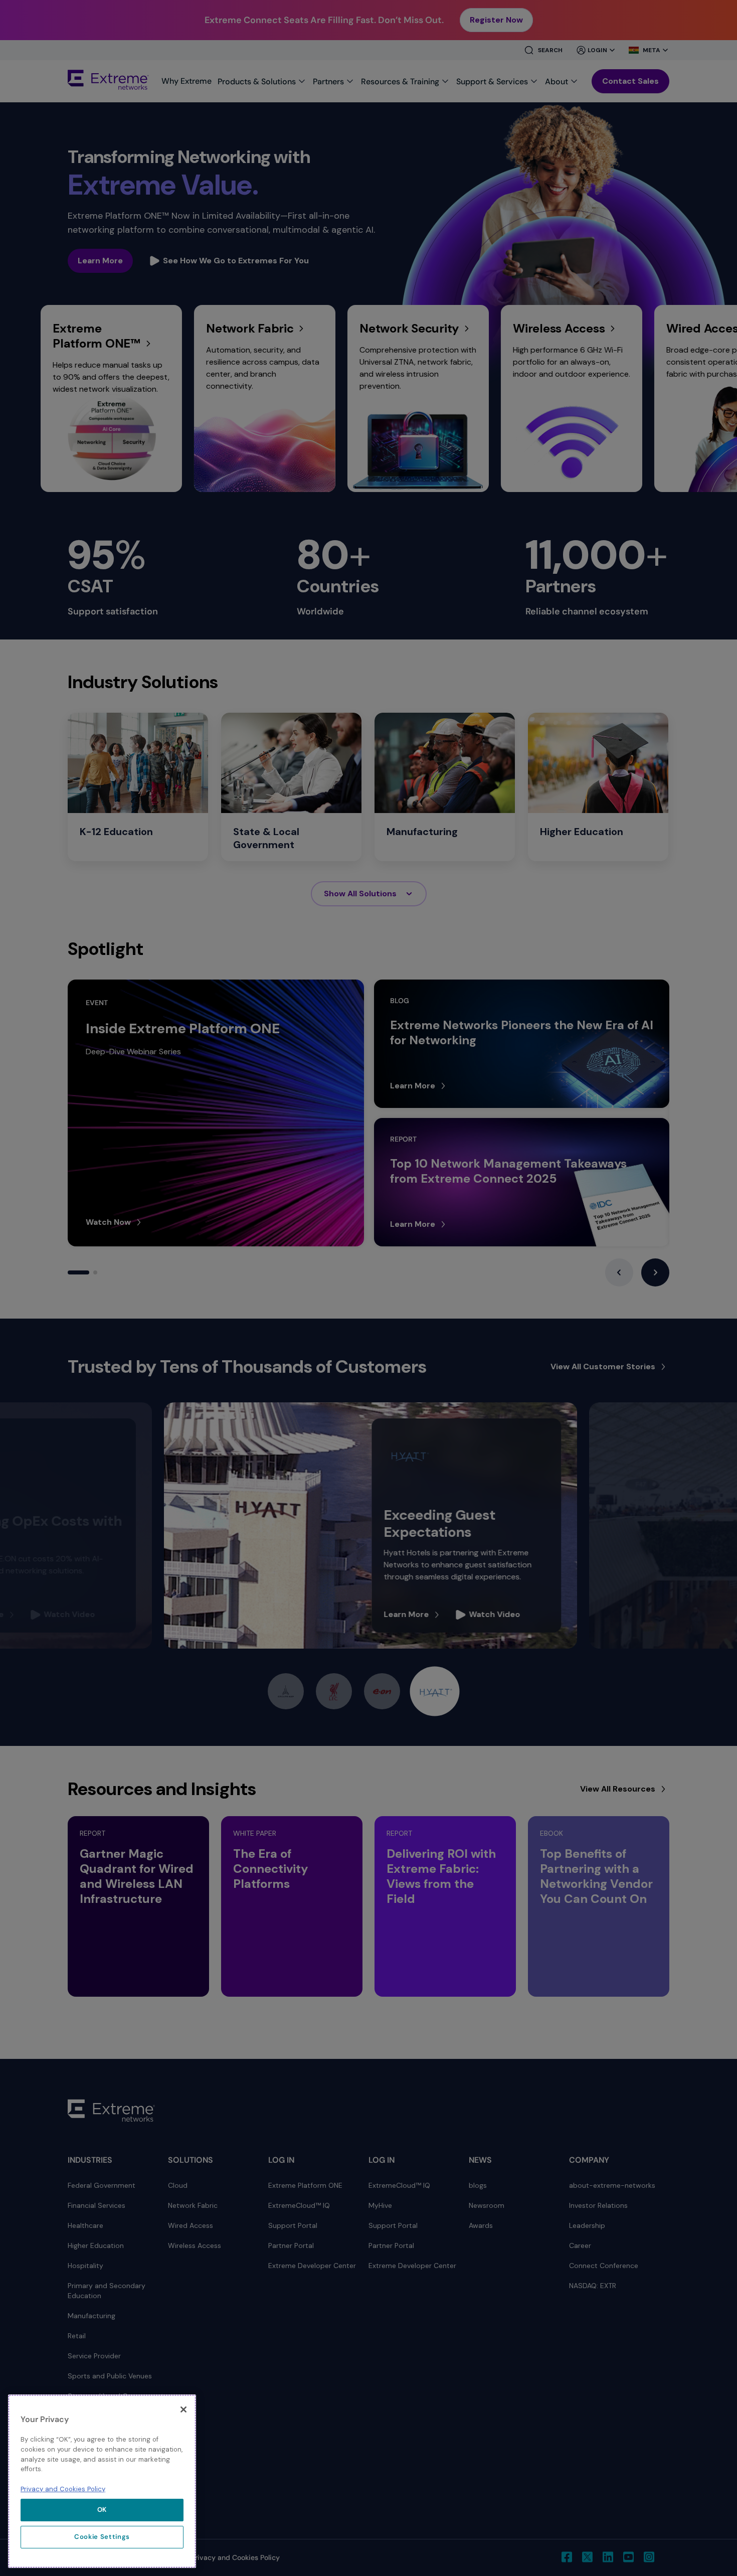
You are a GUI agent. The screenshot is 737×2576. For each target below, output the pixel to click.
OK (102, 2510)
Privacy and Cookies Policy (63, 2488)
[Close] (183, 2409)
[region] (102, 2481)
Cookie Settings (102, 2537)
